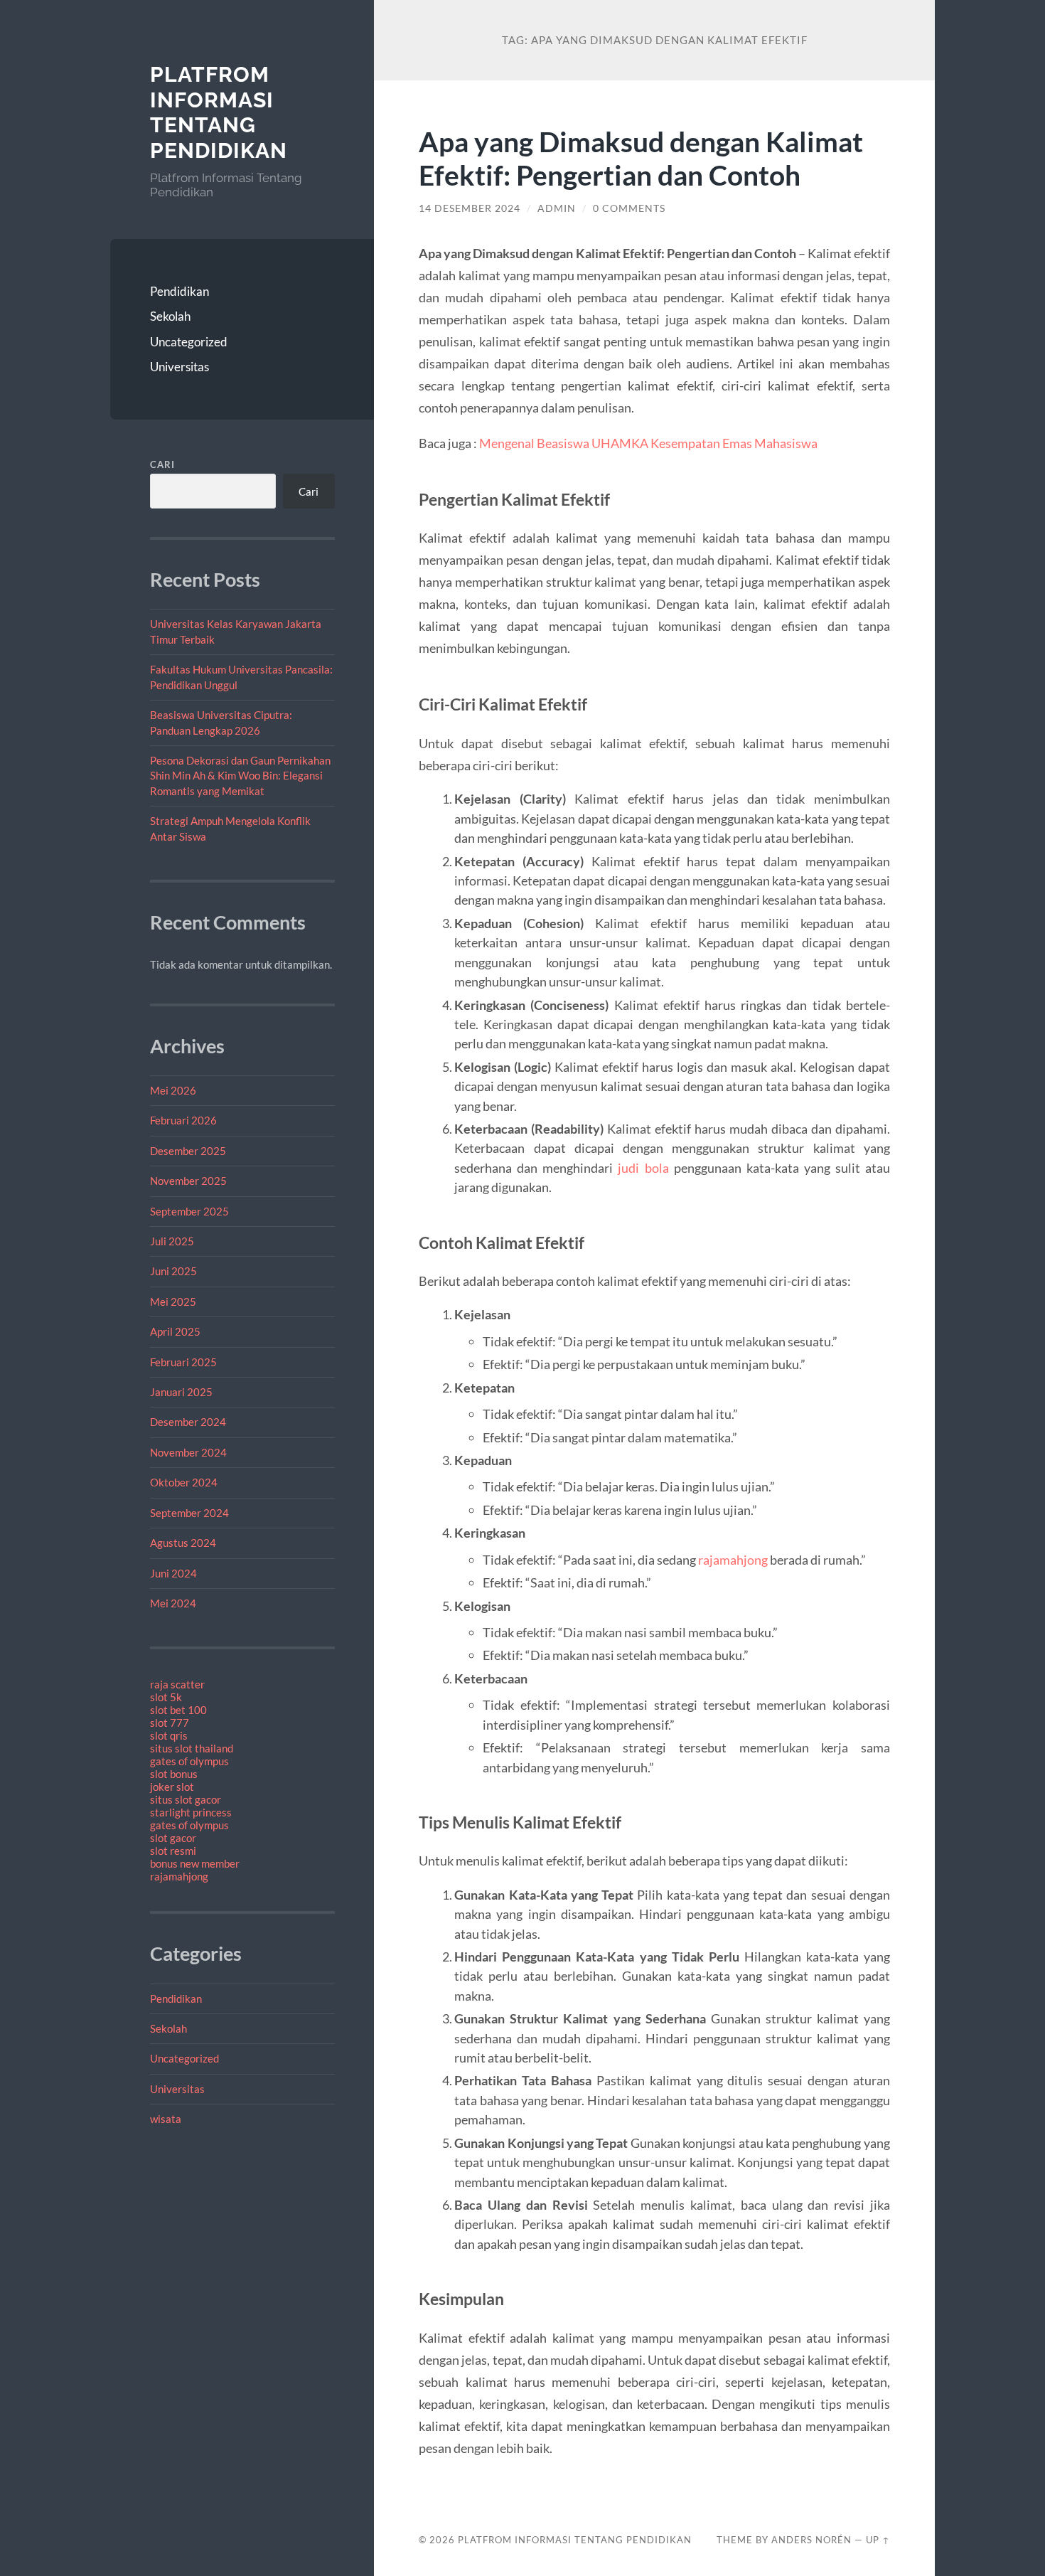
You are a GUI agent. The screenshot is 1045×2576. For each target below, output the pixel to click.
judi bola (643, 1168)
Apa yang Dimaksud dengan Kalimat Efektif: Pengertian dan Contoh (641, 158)
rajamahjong (179, 1876)
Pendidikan (179, 291)
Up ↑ (878, 2540)
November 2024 (188, 1452)
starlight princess (191, 1812)
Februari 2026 (183, 1120)
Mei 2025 (173, 1302)
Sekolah (170, 316)
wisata (166, 2119)
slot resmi (173, 1851)
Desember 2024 (188, 1422)
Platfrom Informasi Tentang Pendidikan (219, 112)
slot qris (169, 1735)
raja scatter (177, 1684)
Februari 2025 (183, 1362)
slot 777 (170, 1723)
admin (557, 208)
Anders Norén (811, 2540)
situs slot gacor (186, 1799)
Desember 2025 (188, 1151)
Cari (162, 464)
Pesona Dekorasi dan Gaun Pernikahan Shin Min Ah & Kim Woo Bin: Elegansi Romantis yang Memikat (240, 776)
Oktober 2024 (184, 1482)
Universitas (179, 367)
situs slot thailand (192, 1748)
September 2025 (189, 1211)
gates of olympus (189, 1761)
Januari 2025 (181, 1392)
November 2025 (188, 1181)
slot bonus (174, 1774)
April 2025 (175, 1331)
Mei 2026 (173, 1090)
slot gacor (173, 1838)
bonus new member (195, 1863)
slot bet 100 (178, 1710)
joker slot (172, 1787)
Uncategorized (189, 342)
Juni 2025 (173, 1271)
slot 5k (166, 1697)
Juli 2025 (172, 1241)
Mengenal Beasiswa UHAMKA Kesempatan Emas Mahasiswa (648, 443)
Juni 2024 (173, 1573)
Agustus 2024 (183, 1543)
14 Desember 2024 (470, 208)
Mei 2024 (173, 1603)
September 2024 (189, 1513)
